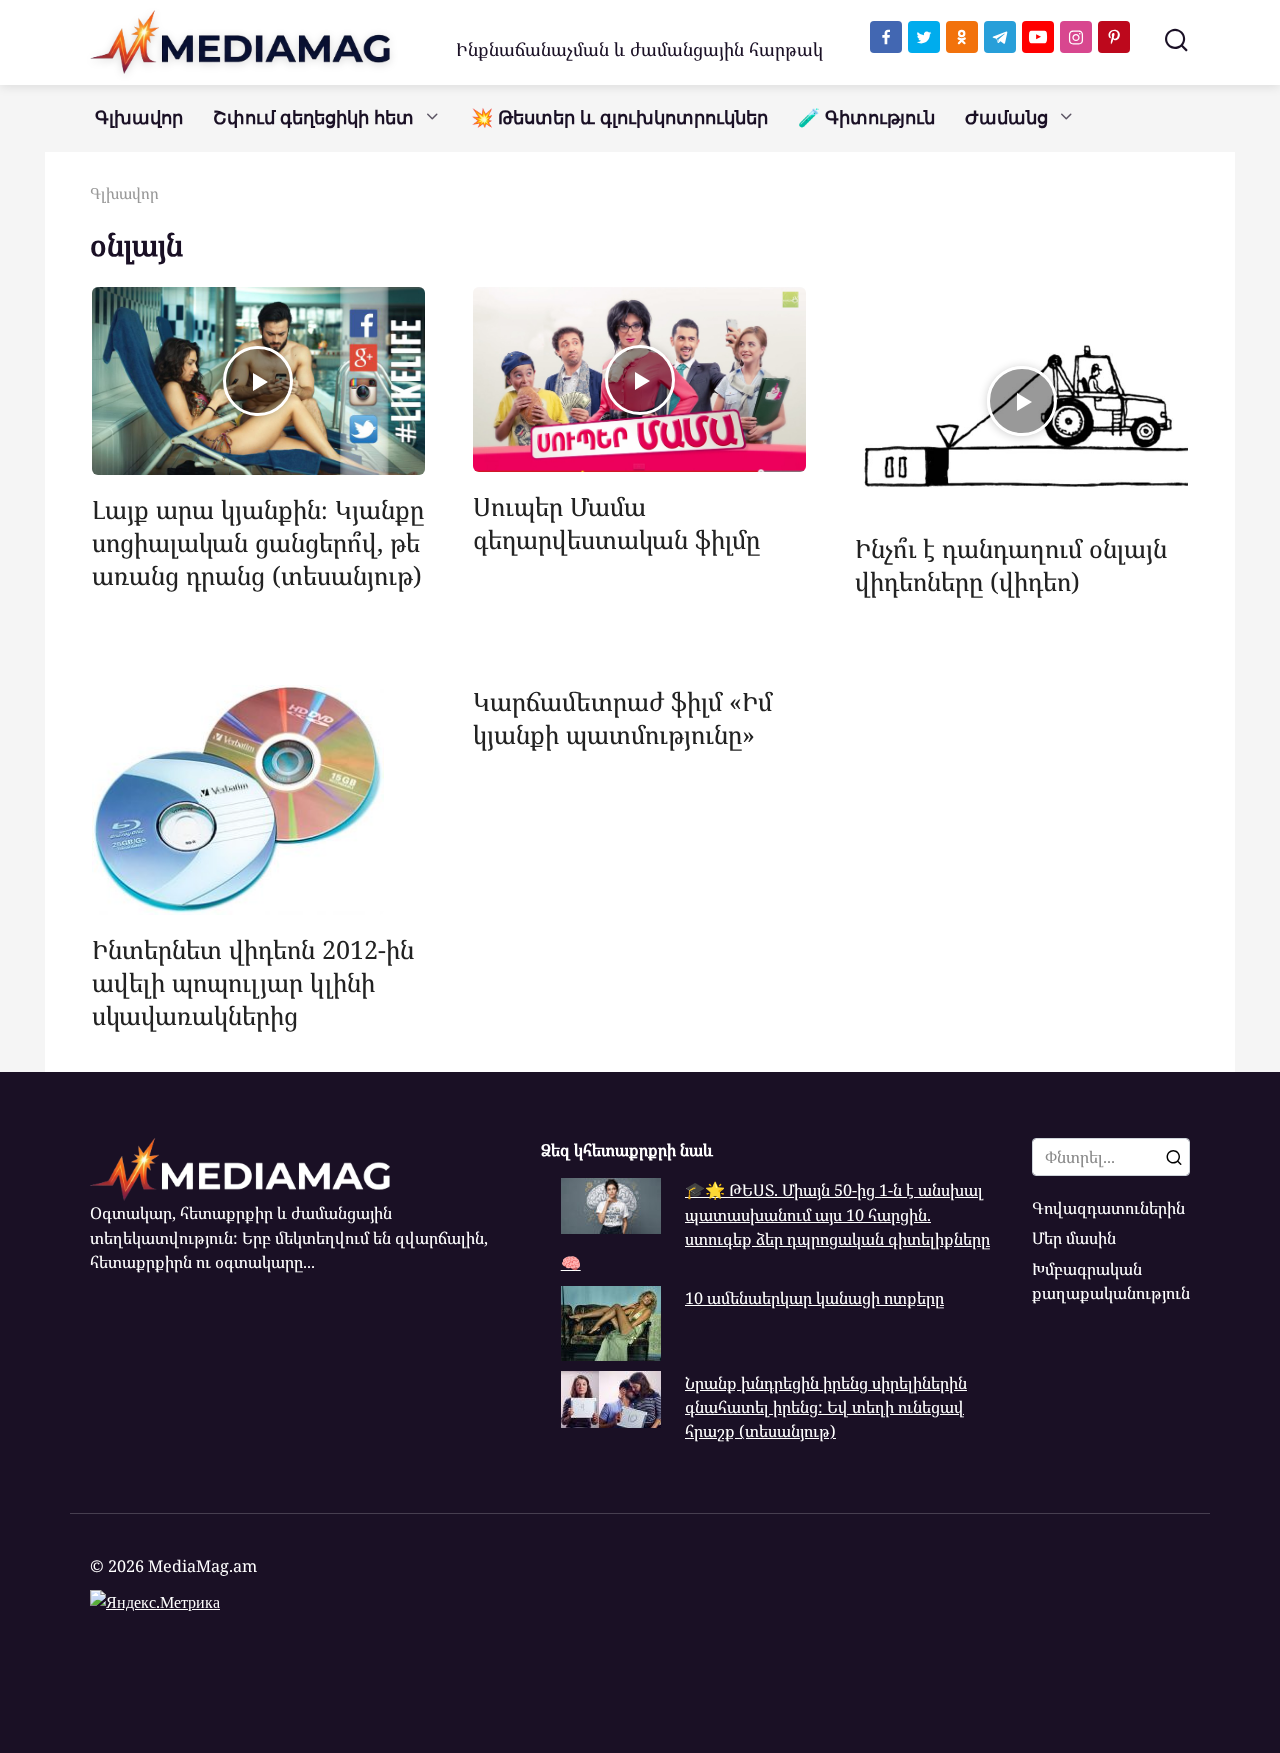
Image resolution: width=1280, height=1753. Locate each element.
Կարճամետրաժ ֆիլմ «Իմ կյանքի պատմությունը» (622, 717)
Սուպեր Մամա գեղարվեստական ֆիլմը (616, 522)
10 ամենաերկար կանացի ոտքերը (814, 1298)
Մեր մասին (1074, 1238)
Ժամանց (1006, 118)
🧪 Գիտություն (866, 118)
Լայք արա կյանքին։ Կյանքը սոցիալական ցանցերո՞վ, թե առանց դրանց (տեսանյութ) (258, 542)
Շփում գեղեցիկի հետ (313, 118)
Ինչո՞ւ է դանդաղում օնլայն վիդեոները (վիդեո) (1011, 564)
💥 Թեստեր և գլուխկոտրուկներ (619, 118)
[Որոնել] (1174, 1157)
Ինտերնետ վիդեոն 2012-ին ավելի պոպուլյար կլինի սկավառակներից (253, 982)
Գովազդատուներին (1108, 1208)
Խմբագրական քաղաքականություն (1111, 1281)
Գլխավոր (139, 118)
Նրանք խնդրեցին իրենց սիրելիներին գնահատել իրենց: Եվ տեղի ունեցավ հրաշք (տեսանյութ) (826, 1407)
